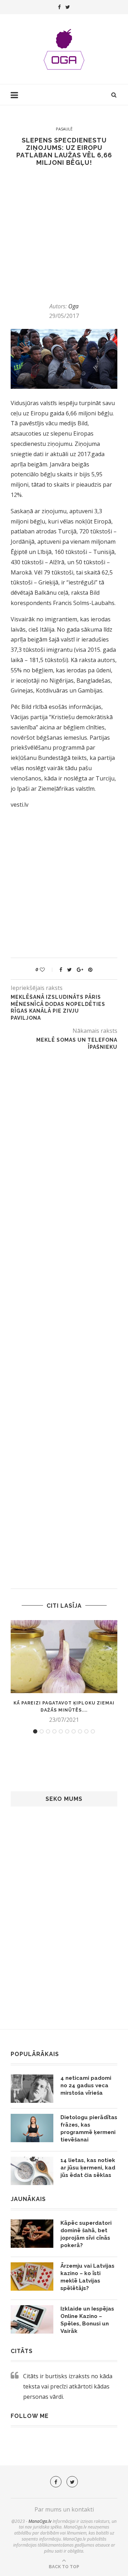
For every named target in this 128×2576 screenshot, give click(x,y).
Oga (73, 306)
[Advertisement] (64, 234)
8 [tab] (80, 1731)
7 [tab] (74, 1731)
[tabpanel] (64, 1672)
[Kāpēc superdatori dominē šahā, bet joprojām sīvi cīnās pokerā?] (32, 2234)
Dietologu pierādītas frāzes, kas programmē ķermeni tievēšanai (89, 2129)
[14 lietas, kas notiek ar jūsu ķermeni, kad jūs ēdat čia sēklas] (32, 2171)
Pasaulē (64, 129)
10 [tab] (93, 1731)
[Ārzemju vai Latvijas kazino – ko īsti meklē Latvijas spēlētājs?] (32, 2277)
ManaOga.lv (40, 2521)
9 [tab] (86, 1731)
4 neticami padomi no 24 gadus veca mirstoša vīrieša (86, 2085)
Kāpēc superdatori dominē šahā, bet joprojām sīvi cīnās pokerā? (86, 2234)
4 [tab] (54, 1731)
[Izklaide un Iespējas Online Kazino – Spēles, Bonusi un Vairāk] (32, 2319)
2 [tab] (42, 1731)
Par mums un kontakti (64, 2509)
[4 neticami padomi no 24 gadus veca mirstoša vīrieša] (32, 2089)
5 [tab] (61, 1731)
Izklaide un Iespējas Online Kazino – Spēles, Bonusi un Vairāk (87, 2320)
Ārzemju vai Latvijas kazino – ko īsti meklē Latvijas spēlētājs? (87, 2277)
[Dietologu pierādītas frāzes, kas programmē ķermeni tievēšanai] (32, 2128)
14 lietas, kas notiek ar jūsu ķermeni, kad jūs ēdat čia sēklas (88, 2168)
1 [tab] (35, 1731)
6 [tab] (67, 1731)
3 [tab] (48, 1731)
